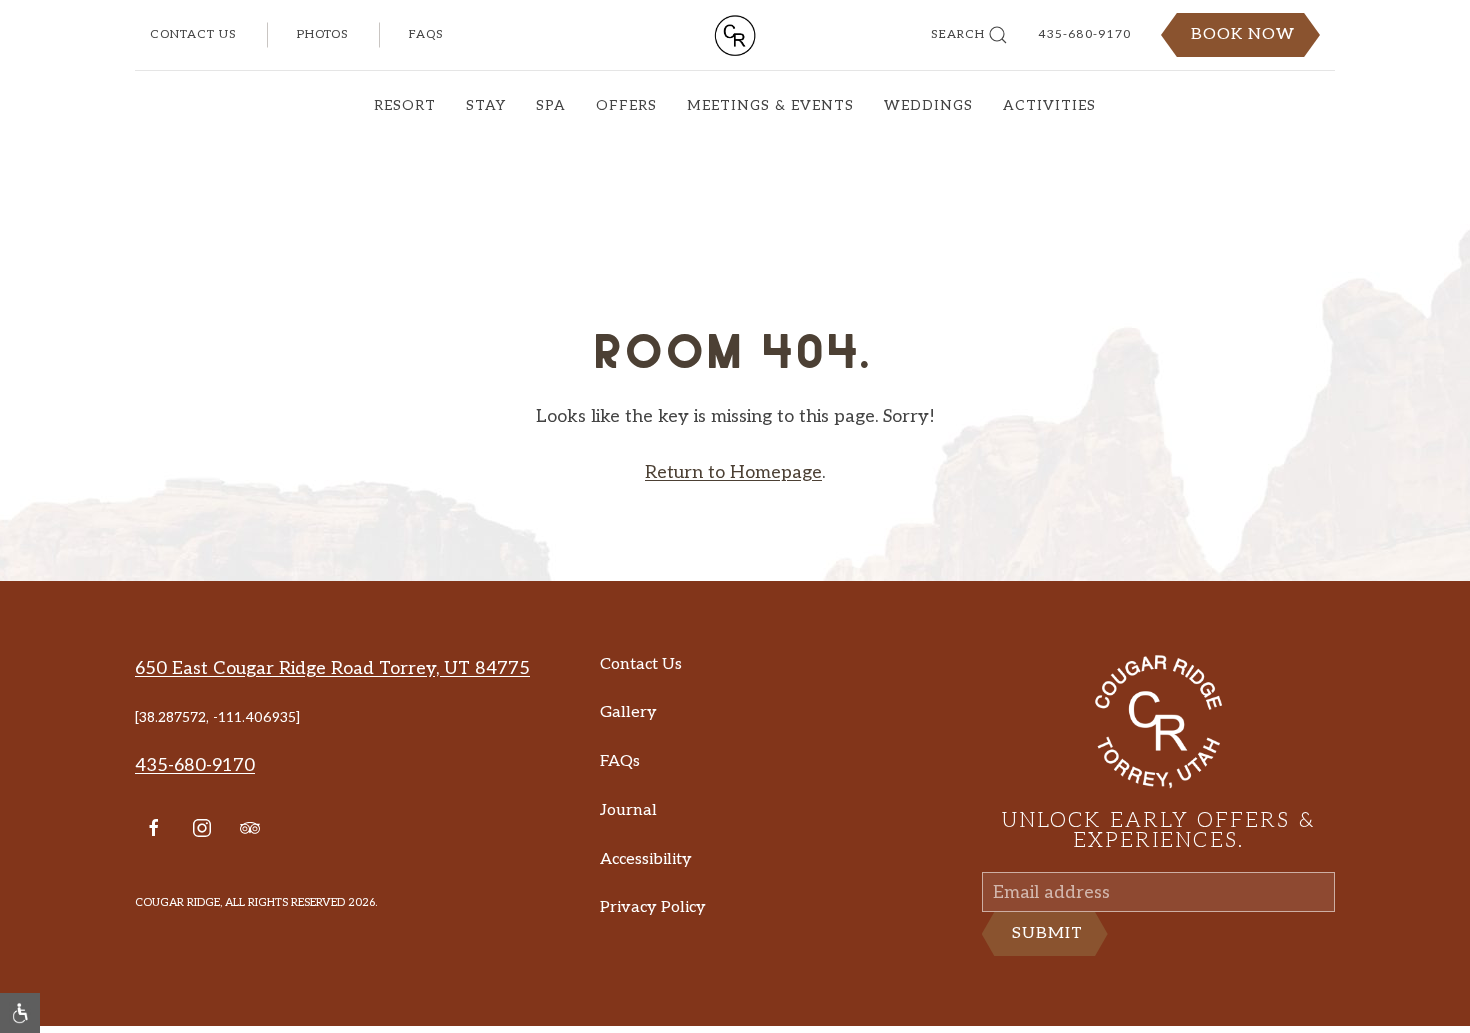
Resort (405, 105)
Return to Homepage (733, 502)
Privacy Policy (653, 937)
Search (958, 34)
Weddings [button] (928, 105)
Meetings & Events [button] (770, 105)
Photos (323, 34)
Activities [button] (1049, 105)
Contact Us (193, 34)
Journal (628, 840)
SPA (551, 105)
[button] (20, 1013)
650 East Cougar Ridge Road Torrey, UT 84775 (332, 698)
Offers (626, 105)
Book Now (1243, 34)
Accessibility (646, 889)
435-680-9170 (1084, 34)
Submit (1047, 978)
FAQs (426, 34)
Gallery (628, 742)
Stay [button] (486, 105)
